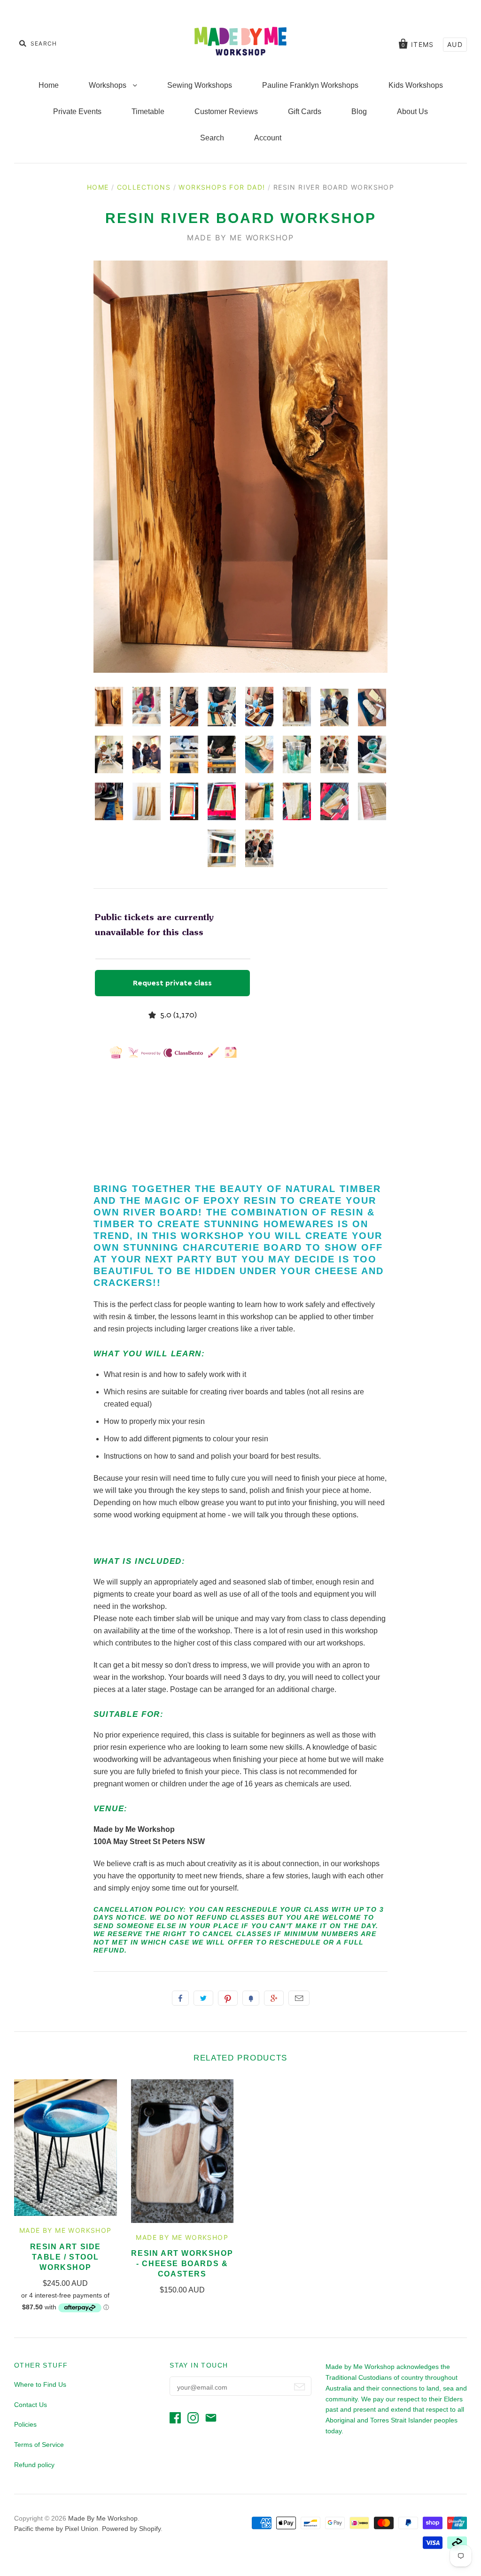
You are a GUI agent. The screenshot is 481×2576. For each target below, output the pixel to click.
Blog (359, 111)
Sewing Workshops (200, 85)
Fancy (251, 1998)
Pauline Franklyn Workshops (310, 85)
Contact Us (31, 2405)
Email (299, 1998)
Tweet (203, 1998)
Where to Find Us (40, 2384)
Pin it (228, 1998)
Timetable (148, 111)
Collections (144, 187)
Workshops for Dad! (222, 187)
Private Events (77, 111)
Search (212, 138)
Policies (25, 2424)
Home (49, 85)
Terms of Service (39, 2445)
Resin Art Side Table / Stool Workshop (66, 2257)
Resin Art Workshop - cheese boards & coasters (182, 2264)
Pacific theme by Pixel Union (56, 2529)
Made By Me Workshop (240, 238)
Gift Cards (305, 111)
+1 (274, 1998)
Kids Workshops (416, 85)
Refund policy (34, 2465)
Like (180, 1998)
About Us (412, 111)
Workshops (109, 85)
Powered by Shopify (131, 2529)
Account (268, 138)
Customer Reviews (226, 111)
